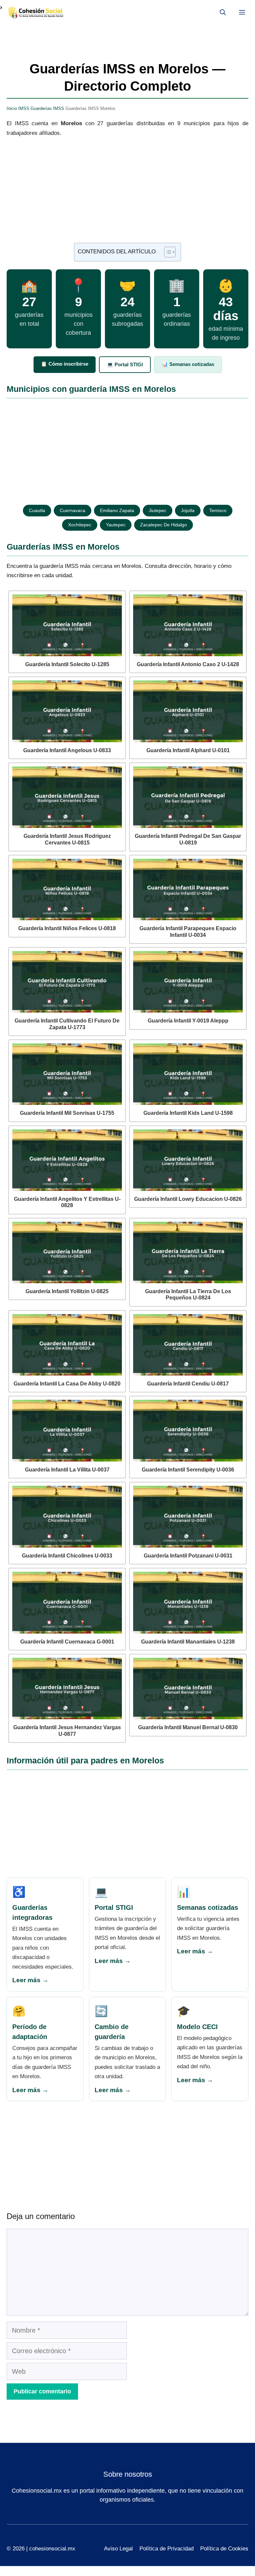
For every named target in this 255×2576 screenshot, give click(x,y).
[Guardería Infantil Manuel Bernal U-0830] (188, 1689)
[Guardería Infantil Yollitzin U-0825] (67, 1253)
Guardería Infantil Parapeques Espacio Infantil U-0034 (188, 932)
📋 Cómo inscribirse (65, 364)
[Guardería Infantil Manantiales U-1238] (188, 1603)
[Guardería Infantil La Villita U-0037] (67, 1431)
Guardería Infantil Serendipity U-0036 (188, 1470)
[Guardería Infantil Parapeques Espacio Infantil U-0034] (188, 890)
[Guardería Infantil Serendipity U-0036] (188, 1431)
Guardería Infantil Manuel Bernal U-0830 (188, 1727)
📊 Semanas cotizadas (188, 364)
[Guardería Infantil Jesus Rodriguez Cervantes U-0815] (67, 797)
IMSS (24, 108)
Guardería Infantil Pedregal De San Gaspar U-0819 (188, 839)
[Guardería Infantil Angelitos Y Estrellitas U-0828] (67, 1160)
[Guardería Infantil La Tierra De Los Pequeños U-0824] (188, 1253)
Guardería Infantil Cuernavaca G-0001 (67, 1642)
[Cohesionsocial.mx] (37, 13)
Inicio (12, 108)
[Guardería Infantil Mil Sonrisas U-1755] (67, 1074)
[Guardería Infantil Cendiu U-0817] (188, 1345)
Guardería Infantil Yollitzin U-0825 (67, 1291)
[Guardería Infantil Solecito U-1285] (67, 625)
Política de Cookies (224, 2549)
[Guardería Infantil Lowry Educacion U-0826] (188, 1160)
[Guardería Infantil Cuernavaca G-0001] (67, 1603)
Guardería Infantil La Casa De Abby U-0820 (67, 1384)
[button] (223, 13)
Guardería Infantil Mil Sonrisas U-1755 (67, 1113)
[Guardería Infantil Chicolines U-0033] (67, 1517)
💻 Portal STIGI (125, 364)
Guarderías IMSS (47, 108)
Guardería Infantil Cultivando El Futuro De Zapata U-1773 (67, 1024)
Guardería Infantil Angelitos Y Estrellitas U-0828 (67, 1202)
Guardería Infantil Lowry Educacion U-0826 (188, 1199)
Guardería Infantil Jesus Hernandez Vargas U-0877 (67, 1731)
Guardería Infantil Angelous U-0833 (67, 750)
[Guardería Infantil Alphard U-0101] (188, 711)
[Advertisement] (127, 194)
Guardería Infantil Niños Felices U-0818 (67, 928)
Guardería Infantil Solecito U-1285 (67, 664)
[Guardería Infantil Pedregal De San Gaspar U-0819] (188, 797)
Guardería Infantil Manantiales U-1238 (188, 1642)
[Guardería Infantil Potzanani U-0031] (188, 1517)
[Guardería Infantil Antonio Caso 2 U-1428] (188, 625)
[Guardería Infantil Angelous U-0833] (67, 711)
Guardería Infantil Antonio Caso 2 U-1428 (188, 664)
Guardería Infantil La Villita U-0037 (67, 1470)
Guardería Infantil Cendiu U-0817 (188, 1384)
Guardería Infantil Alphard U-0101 (188, 750)
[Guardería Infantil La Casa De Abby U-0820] (67, 1345)
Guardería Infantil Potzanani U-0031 (188, 1556)
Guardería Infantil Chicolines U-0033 (67, 1556)
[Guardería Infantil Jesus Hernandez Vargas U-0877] (67, 1689)
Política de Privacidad (167, 2549)
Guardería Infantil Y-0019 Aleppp (188, 1021)
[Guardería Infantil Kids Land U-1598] (188, 1074)
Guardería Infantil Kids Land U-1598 (188, 1113)
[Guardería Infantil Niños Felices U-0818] (67, 890)
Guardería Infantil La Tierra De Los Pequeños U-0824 (188, 1294)
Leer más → (30, 1980)
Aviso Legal (118, 2549)
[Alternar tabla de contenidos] (167, 252)
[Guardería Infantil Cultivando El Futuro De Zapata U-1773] (67, 982)
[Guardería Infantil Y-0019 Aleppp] (188, 982)
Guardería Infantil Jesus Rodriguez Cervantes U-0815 (67, 839)
